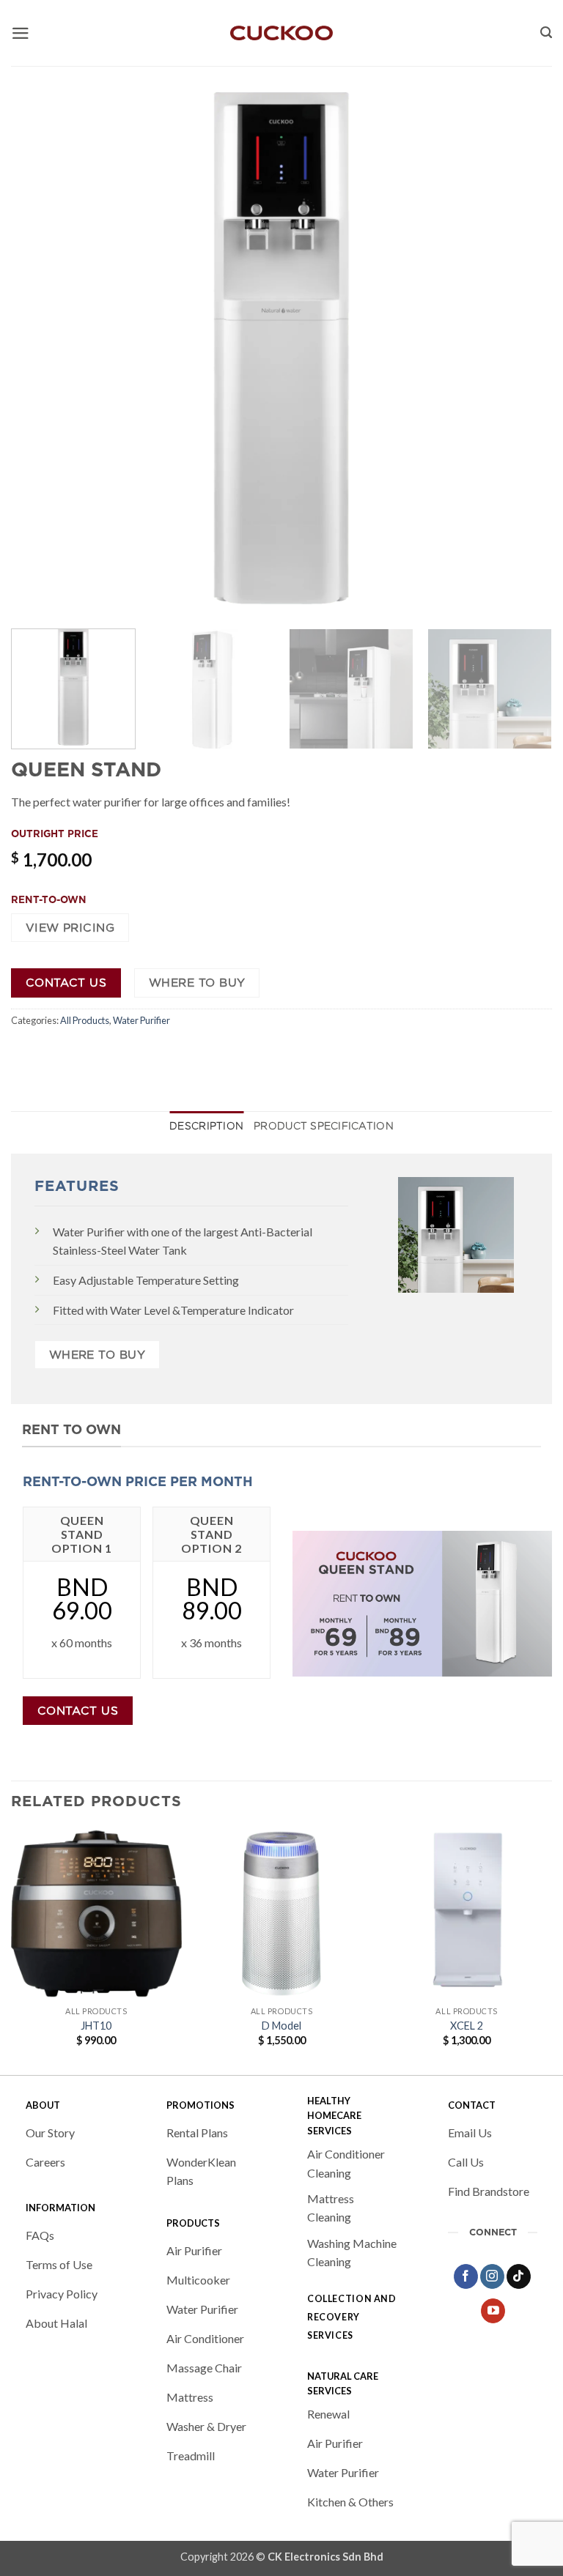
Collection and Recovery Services (352, 2317)
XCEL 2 (467, 2026)
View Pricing (70, 928)
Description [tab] (206, 1126)
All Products (85, 1020)
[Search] (546, 33)
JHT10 (96, 2026)
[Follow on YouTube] (493, 2311)
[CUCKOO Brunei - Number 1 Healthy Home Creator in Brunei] (281, 33)
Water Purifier (141, 1020)
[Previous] (40, 347)
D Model (281, 2026)
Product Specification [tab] (324, 1126)
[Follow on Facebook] (466, 2276)
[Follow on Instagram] (492, 2276)
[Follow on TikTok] (519, 2276)
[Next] (523, 347)
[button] (21, 33)
